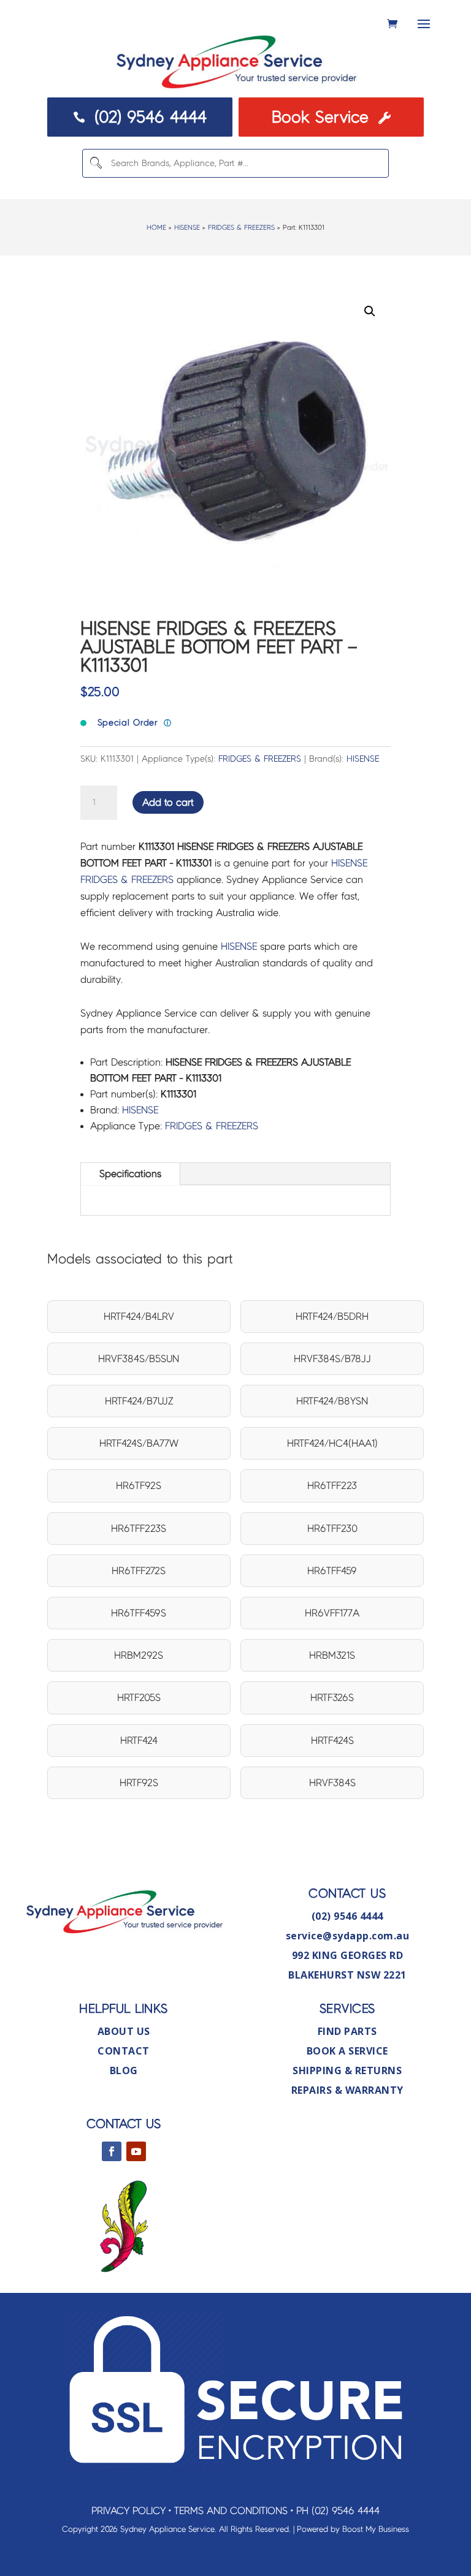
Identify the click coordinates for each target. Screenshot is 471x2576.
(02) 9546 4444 (140, 117)
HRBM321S (332, 1655)
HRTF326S (332, 1698)
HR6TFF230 (332, 1529)
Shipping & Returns (347, 2070)
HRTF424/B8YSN (332, 1401)
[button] (370, 311)
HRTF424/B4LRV (139, 1316)
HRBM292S (139, 1655)
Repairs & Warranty (347, 2090)
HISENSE (187, 227)
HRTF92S (139, 1783)
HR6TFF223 (332, 1486)
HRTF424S (332, 1741)
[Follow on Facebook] (112, 2151)
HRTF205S (139, 1698)
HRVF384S (332, 1783)
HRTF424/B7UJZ (139, 1401)
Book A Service (347, 2051)
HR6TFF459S (139, 1613)
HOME (156, 227)
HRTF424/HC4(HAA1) (332, 1443)
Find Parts (347, 2031)
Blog (124, 2070)
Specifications (130, 1174)
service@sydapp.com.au (348, 1936)
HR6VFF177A (332, 1613)
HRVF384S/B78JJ (332, 1359)
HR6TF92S (139, 1486)
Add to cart (168, 802)
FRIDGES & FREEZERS (241, 227)
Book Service (331, 117)
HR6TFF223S (139, 1529)
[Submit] (96, 163)
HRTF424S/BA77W (139, 1443)
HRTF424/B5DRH (332, 1316)
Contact (124, 2051)
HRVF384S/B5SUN (139, 1359)
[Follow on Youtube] (136, 2151)
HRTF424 (139, 1741)
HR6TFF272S (139, 1571)
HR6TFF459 (332, 1571)
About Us (124, 2031)
